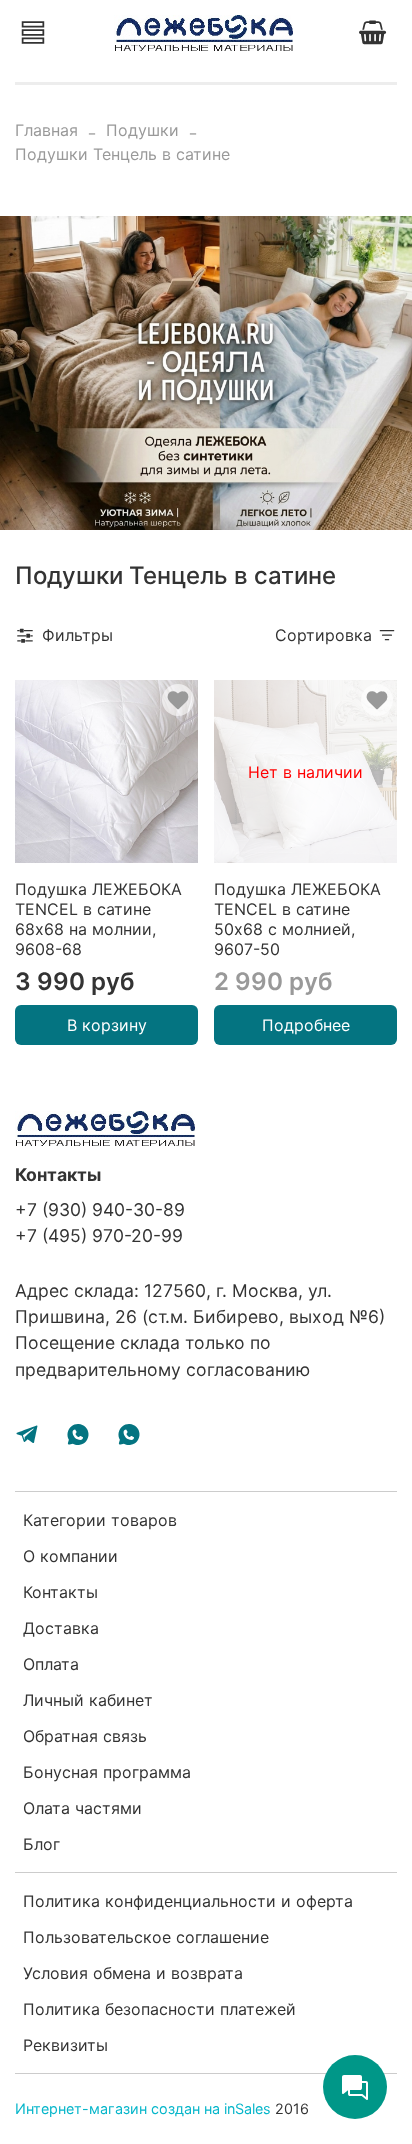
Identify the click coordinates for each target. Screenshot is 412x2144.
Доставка (61, 1628)
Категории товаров (100, 1520)
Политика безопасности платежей (159, 2009)
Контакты (60, 1592)
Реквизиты (65, 2045)
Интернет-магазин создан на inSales (143, 2108)
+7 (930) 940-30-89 (100, 1209)
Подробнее (306, 1025)
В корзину (107, 1025)
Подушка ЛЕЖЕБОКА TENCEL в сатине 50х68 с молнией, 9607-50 (297, 919)
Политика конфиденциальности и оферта (188, 1901)
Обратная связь (85, 1736)
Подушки (142, 130)
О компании (70, 1556)
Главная (46, 130)
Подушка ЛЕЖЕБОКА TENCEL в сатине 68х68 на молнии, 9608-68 (98, 919)
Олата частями (82, 1808)
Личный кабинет (88, 1700)
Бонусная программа (107, 1772)
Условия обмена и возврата (133, 1973)
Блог (41, 1844)
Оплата (51, 1664)
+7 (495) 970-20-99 (99, 1235)
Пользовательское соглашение (146, 1937)
